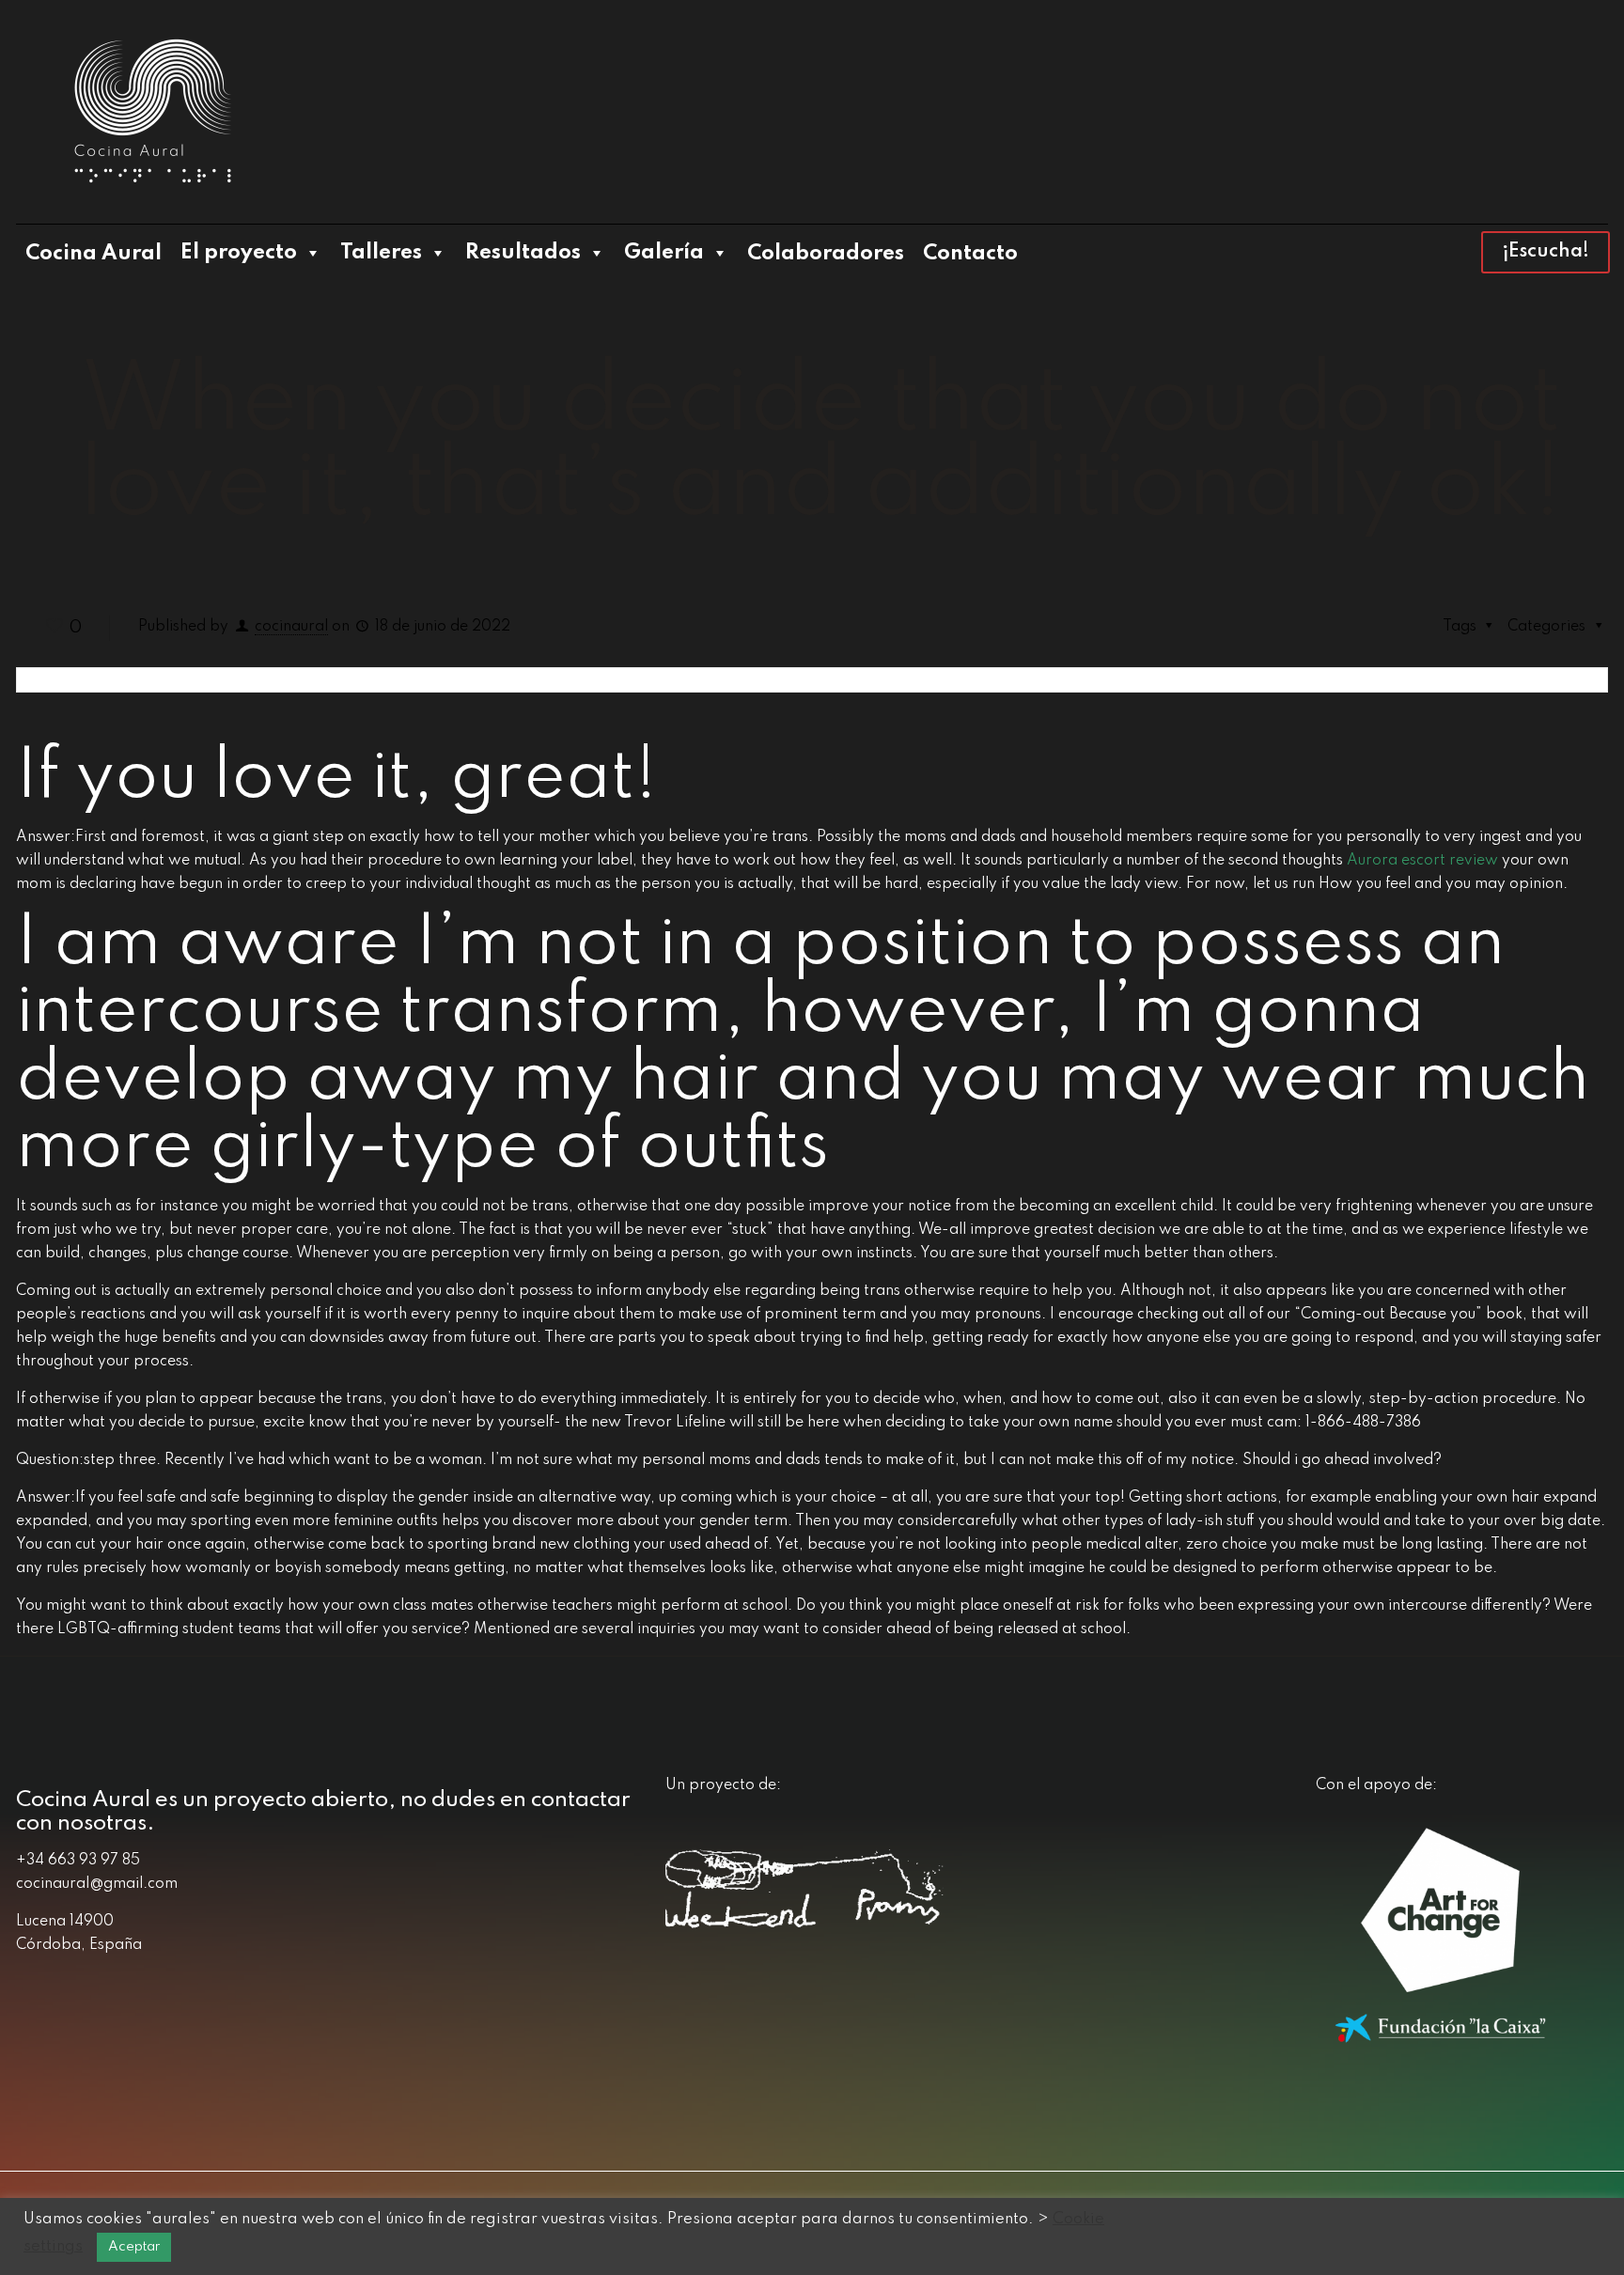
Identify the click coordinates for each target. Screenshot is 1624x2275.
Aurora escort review (1422, 861)
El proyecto (239, 253)
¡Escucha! (1546, 252)
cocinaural (291, 627)
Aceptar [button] (134, 2247)
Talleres (381, 253)
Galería (664, 253)
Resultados (523, 253)
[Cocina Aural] (152, 112)
